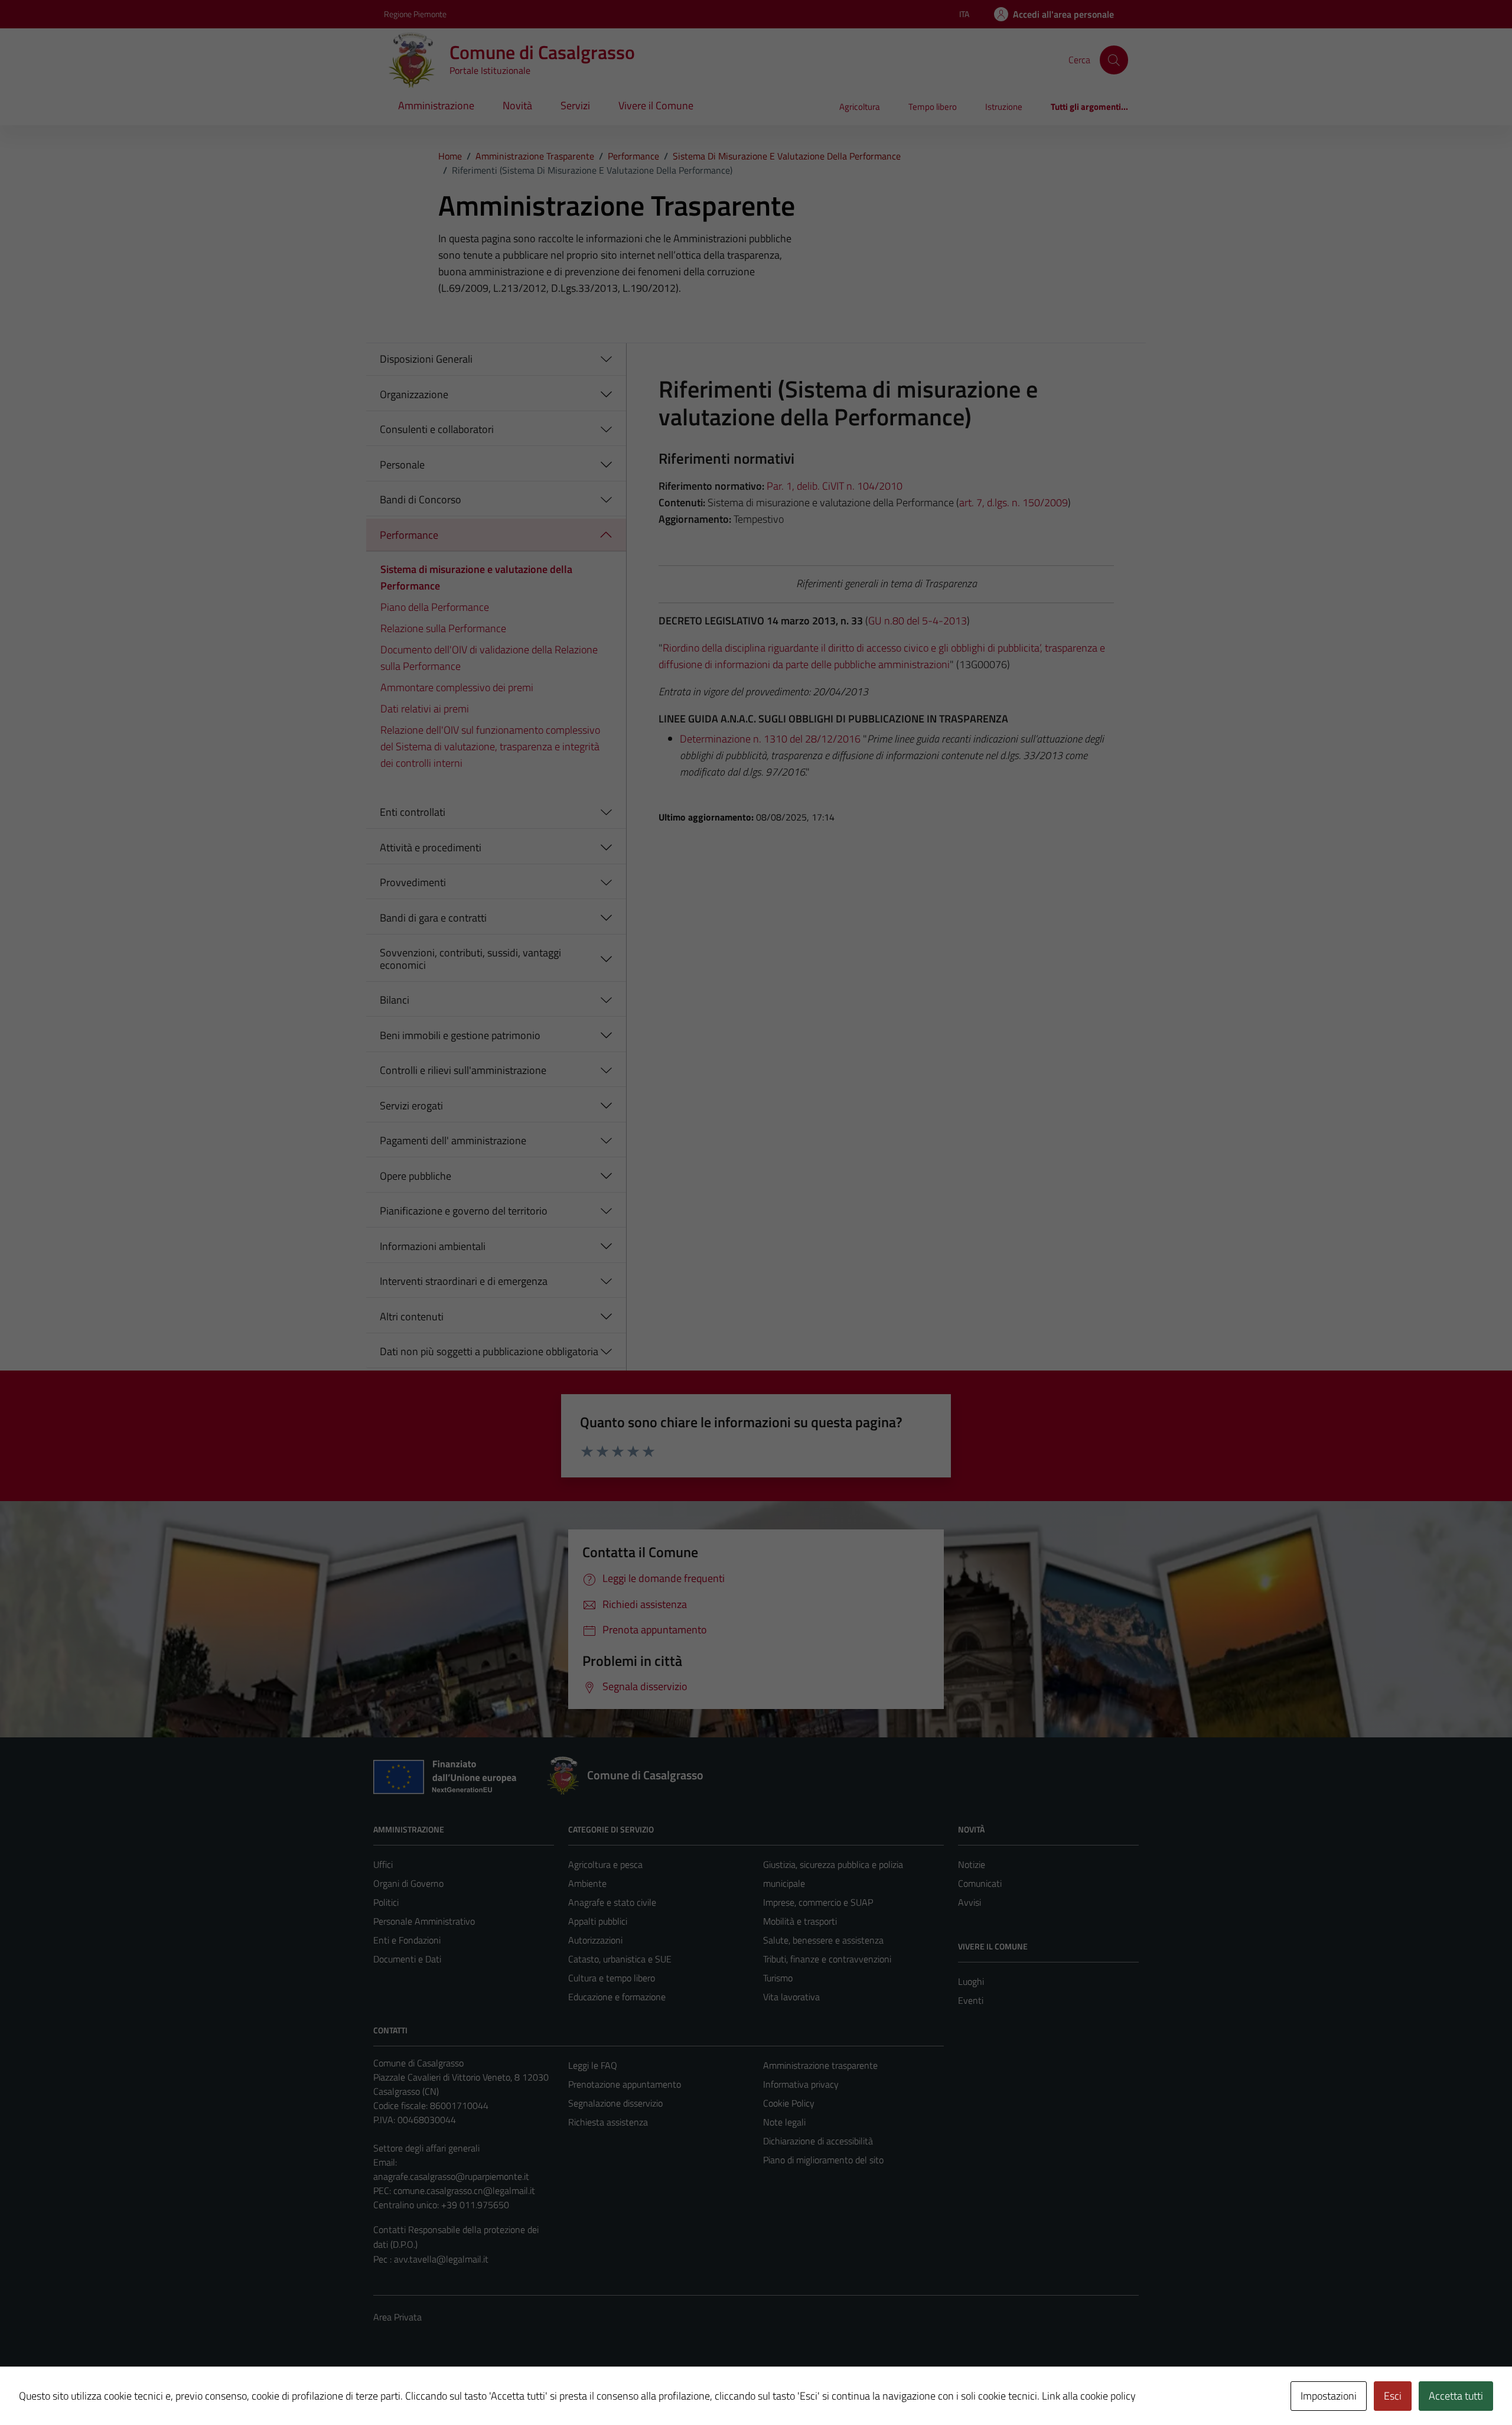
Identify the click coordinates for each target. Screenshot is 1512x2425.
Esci (1393, 2396)
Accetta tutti (1456, 2396)
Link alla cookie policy (1089, 2396)
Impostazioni (1329, 2396)
